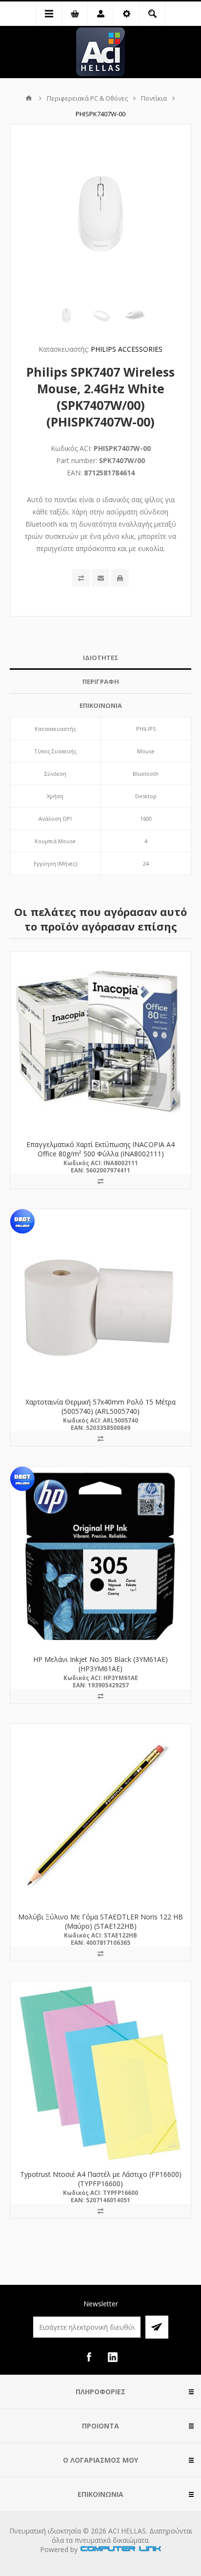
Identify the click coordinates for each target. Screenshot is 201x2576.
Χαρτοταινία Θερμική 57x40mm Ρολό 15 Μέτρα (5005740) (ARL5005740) (100, 1406)
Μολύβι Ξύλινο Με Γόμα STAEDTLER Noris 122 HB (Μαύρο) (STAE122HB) (100, 1921)
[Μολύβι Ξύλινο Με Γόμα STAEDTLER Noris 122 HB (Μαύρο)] (100, 1814)
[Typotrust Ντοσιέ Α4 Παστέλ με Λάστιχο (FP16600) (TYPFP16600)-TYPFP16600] (100, 2072)
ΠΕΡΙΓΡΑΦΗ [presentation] (101, 681)
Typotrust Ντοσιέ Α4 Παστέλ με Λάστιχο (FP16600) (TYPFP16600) (101, 2179)
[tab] (100, 658)
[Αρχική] (29, 98)
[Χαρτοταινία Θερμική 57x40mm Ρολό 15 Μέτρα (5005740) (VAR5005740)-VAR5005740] (100, 1299)
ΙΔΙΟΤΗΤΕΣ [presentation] (101, 658)
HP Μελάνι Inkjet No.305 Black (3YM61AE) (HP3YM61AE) (100, 1664)
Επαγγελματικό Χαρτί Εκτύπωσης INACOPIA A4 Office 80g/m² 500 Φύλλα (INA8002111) (100, 1149)
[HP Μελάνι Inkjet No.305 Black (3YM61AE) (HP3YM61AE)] (100, 1557)
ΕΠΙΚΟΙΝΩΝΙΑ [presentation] (101, 705)
